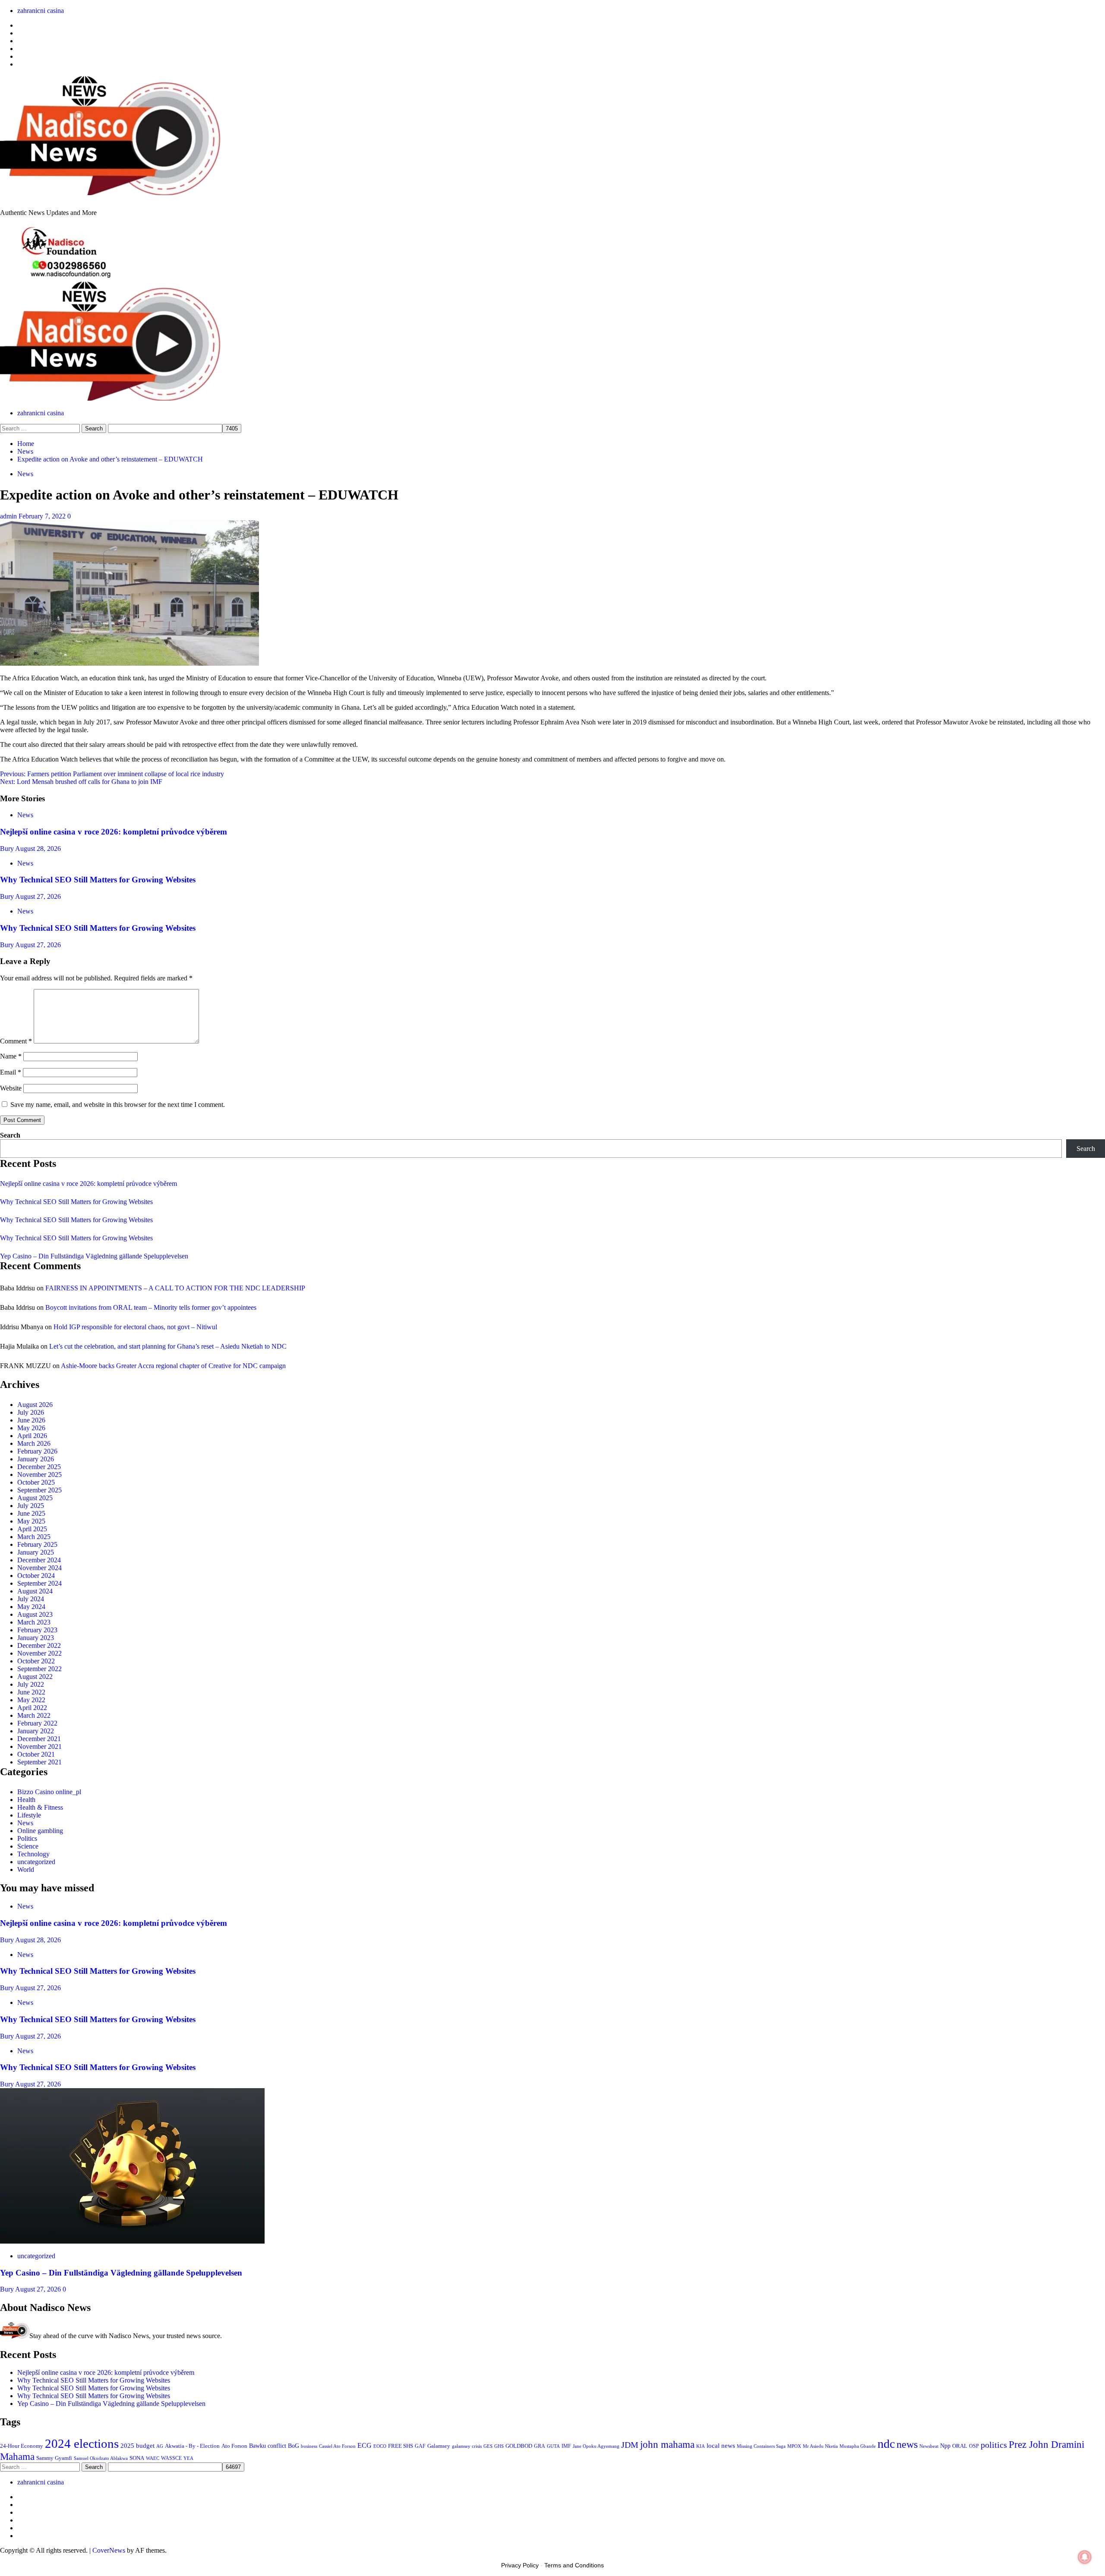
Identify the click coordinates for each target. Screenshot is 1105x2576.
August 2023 (35, 1614)
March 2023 (34, 1622)
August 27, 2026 (38, 896)
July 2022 (31, 1684)
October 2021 (36, 1754)
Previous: (112, 774)
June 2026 (31, 1420)
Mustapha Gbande (858, 2446)
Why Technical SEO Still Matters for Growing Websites (98, 880)
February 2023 (37, 1630)
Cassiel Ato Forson (337, 2446)
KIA (701, 2446)
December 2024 (39, 1560)
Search (10, 1135)
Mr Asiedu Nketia (820, 2446)
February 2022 (37, 1723)
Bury (8, 849)
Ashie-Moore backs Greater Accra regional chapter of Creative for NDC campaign (173, 1366)
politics (994, 2445)
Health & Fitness (40, 1807)
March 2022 (34, 1715)
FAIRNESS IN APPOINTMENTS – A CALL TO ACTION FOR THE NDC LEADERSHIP (175, 1288)
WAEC (153, 2458)
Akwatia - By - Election (192, 2446)
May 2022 (31, 1700)
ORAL (960, 2446)
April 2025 (32, 1529)
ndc (886, 2444)
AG (160, 2446)
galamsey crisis (467, 2446)
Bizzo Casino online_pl (49, 1792)
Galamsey (439, 2446)
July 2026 (31, 1412)
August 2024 (35, 1591)
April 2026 (32, 1436)
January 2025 (36, 1552)
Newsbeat (929, 2446)
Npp (945, 2446)
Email (11, 1072)
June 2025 (31, 1513)
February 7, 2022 (43, 516)
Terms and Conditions (574, 2565)
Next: (81, 782)
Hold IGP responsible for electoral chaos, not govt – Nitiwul (135, 1327)
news (907, 2444)
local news (721, 2446)
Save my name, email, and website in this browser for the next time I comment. (118, 1105)
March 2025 (34, 1537)
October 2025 (36, 1482)
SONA (137, 2458)
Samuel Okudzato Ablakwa (101, 2458)
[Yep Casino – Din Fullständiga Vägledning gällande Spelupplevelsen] (132, 2241)
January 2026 (36, 1459)
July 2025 (31, 1506)
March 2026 (34, 1443)
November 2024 (39, 1568)
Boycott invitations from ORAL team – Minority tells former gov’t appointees (151, 1307)
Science (28, 1846)
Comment (16, 1041)
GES (488, 2446)
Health (26, 1800)
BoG (294, 2446)
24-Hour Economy (22, 2446)
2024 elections (82, 2443)
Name (11, 1056)
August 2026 (35, 1405)
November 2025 (39, 1474)
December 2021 (39, 1739)
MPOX (794, 2446)
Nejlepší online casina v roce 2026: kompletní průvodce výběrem (114, 832)
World (26, 1870)
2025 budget (137, 2446)
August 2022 (35, 1677)
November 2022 (39, 1653)
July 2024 (31, 1599)
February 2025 (37, 1544)
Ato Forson (234, 2446)
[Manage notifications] (1085, 2557)
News (25, 474)
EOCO (380, 2446)
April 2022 (32, 1708)
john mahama (667, 2445)
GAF (420, 2446)
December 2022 (39, 1645)
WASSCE (171, 2458)
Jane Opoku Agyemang (596, 2446)
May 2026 (31, 1428)
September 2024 (39, 1583)
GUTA (553, 2446)
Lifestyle (29, 1815)
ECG (365, 2445)
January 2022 (36, 1731)
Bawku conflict (268, 2446)
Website (11, 1088)
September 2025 (39, 1490)
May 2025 (31, 1521)
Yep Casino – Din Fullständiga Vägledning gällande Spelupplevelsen (94, 1256)
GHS (499, 2446)
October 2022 (36, 1661)
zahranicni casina (41, 11)
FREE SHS (401, 2446)
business (309, 2446)
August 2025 (35, 1498)
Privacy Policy (520, 2565)
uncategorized (36, 1862)
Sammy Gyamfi (54, 2458)
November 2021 (39, 1746)
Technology (33, 1854)
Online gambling (40, 1831)
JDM (630, 2445)
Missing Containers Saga (761, 2446)
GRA (540, 2446)
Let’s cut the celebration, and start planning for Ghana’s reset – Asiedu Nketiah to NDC (168, 1346)
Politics (27, 1838)
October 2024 (36, 1576)
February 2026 (37, 1451)
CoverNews (109, 2550)
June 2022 (31, 1692)
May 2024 (31, 1607)
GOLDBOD (519, 2446)
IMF (566, 2446)
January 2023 (36, 1638)
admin (9, 516)
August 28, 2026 (38, 849)
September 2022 (39, 1669)
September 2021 (39, 1762)
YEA (188, 2458)
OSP (974, 2446)
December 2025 (39, 1467)
